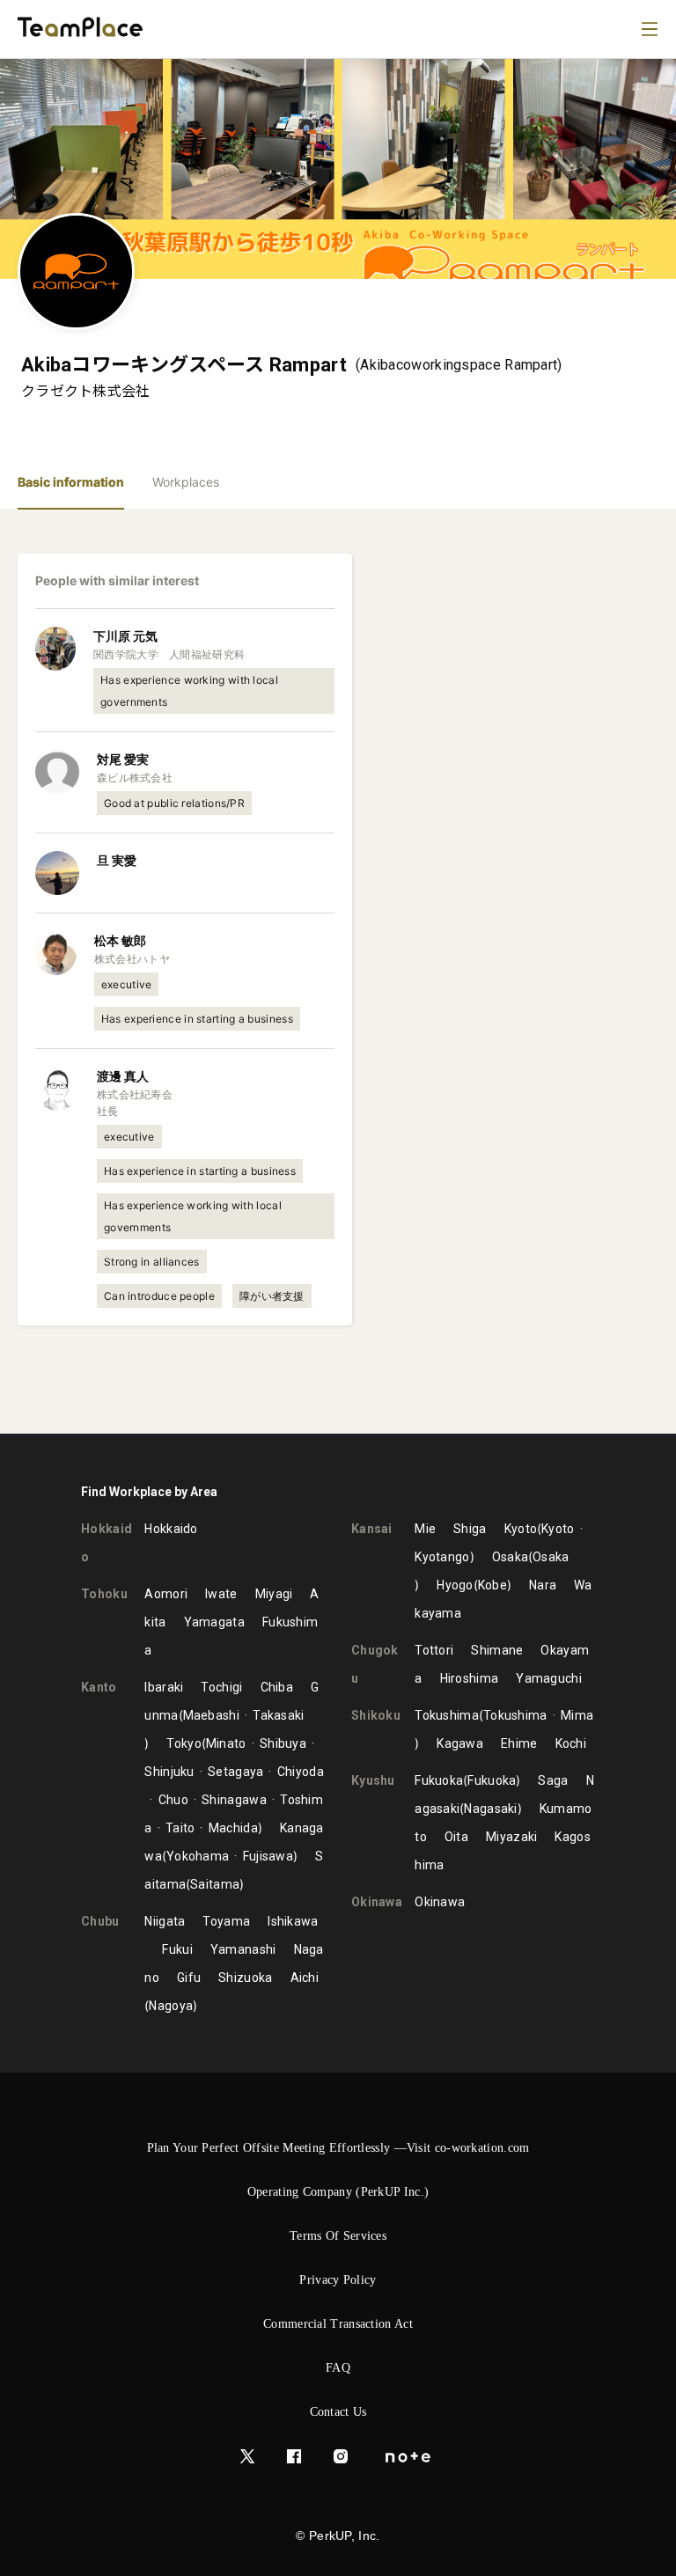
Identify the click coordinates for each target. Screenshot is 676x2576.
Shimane (497, 1650)
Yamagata (214, 1622)
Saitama (215, 1884)
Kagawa (460, 1743)
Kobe (492, 1585)
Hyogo (455, 1585)
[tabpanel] (338, 972)
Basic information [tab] (71, 482)
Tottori (434, 1650)
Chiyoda (300, 1772)
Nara (543, 1585)
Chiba (277, 1687)
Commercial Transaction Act (338, 2324)
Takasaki (278, 1715)
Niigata (165, 1921)
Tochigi (221, 1687)
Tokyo (184, 1743)
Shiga (470, 1529)
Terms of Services (338, 2236)
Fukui (177, 1949)
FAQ (338, 2368)
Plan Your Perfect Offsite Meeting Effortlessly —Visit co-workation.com (338, 2148)
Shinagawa (234, 1800)
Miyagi (274, 1594)
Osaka (511, 1557)
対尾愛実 (123, 759)
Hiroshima (470, 1678)
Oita (456, 1837)
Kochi (571, 1743)
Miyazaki (511, 1837)
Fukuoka (439, 1780)
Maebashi (211, 1715)
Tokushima (447, 1715)
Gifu (189, 1978)
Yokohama (198, 1856)
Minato (226, 1743)
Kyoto (521, 1529)
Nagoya (171, 2006)
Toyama (226, 1921)
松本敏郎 (120, 940)
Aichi (305, 1978)
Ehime (519, 1743)
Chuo (173, 1800)
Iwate (221, 1594)
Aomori (166, 1594)
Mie (425, 1529)
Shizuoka (245, 1978)
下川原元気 (125, 636)
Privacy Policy (338, 2280)
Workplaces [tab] (186, 482)
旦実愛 (117, 860)
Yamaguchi (549, 1678)
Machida (233, 1828)
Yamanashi (243, 1949)
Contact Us (338, 2412)
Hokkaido (171, 1529)
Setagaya (235, 1772)
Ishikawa (293, 1921)
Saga (553, 1780)
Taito (180, 1828)
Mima (577, 1715)
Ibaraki (164, 1687)
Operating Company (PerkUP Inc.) (338, 2192)
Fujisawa (268, 1856)
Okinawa (440, 1902)
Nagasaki (490, 1809)
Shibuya (283, 1743)
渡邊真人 (123, 1076)
